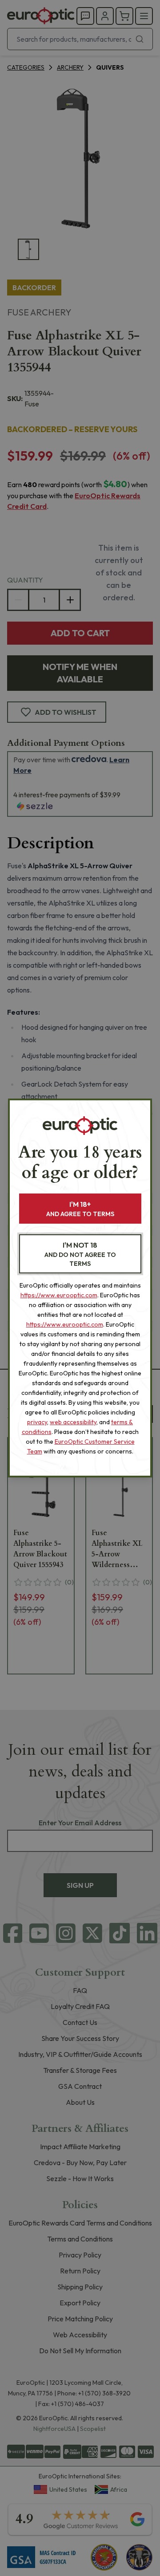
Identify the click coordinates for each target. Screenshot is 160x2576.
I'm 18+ (80, 1209)
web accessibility (73, 1422)
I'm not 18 (80, 1254)
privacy (37, 1422)
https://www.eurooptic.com (59, 1295)
